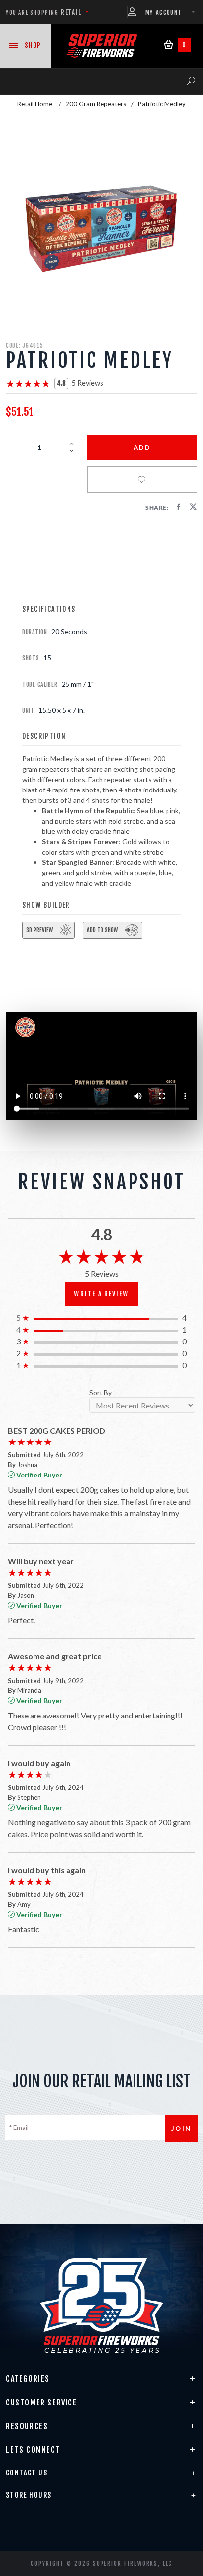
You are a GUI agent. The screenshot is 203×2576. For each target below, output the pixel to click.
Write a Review (101, 1294)
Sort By (101, 1393)
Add (142, 447)
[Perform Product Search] (182, 81)
